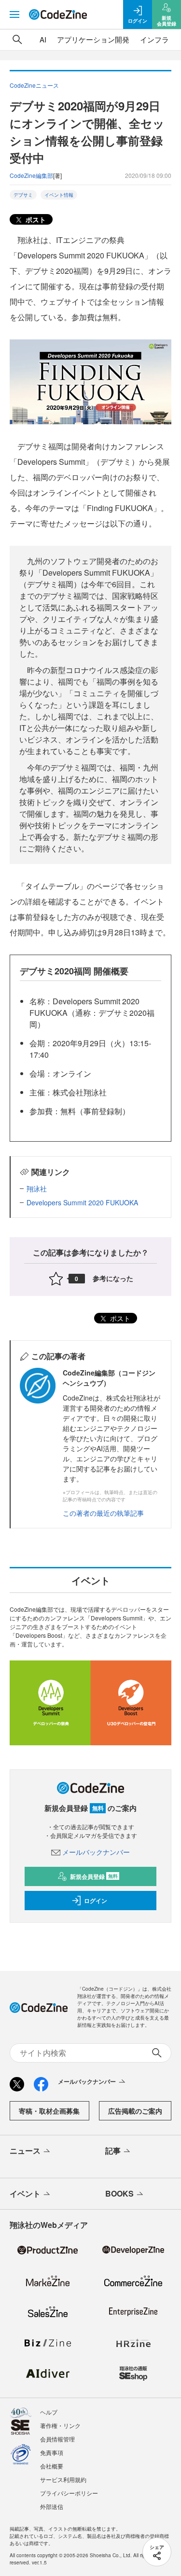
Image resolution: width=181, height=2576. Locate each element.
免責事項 (52, 2452)
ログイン (96, 1901)
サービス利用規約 (63, 2479)
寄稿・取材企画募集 (49, 2111)
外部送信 (52, 2506)
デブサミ (23, 195)
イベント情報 (59, 195)
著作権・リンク (60, 2425)
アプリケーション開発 (93, 39)
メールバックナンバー (96, 1852)
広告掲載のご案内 (135, 2111)
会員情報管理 (57, 2439)
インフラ (154, 39)
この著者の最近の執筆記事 (103, 1513)
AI (43, 39)
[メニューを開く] (14, 14)
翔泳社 (37, 1188)
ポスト (35, 219)
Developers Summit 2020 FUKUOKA (82, 1202)
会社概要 (52, 2466)
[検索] (17, 40)
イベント (25, 2193)
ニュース (25, 2151)
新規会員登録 (94, 1876)
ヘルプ (49, 2412)
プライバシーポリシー (69, 2493)
